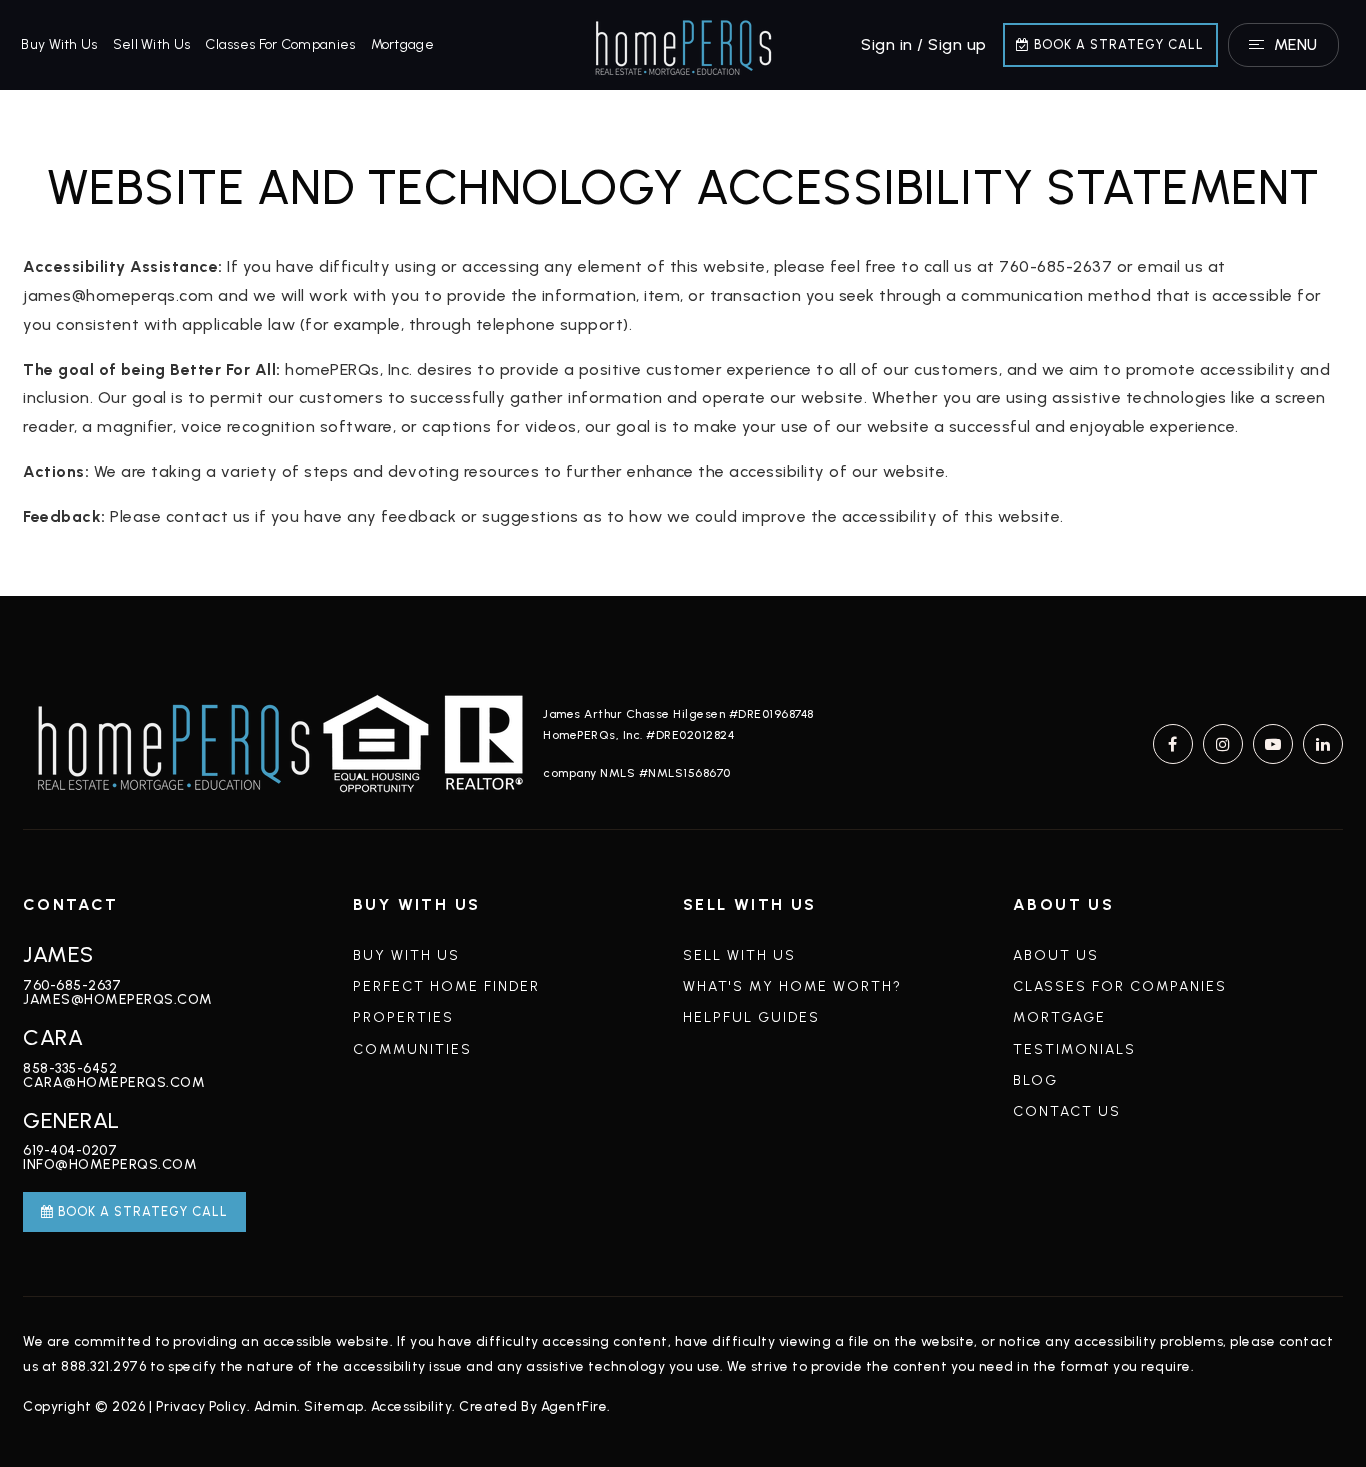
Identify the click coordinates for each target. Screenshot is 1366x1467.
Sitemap (334, 1406)
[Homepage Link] (683, 43)
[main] (683, 343)
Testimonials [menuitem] (1074, 1049)
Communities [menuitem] (412, 1049)
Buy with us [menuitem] (59, 44)
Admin (276, 1406)
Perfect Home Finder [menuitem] (446, 986)
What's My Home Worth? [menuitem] (792, 986)
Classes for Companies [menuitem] (280, 44)
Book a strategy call (1117, 44)
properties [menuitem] (403, 1017)
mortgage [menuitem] (402, 44)
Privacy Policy (201, 1406)
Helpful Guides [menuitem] (751, 1017)
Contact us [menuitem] (1067, 1111)
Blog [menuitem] (1035, 1080)
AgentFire (574, 1406)
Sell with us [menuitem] (152, 44)
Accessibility (412, 1406)
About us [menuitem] (1056, 955)
